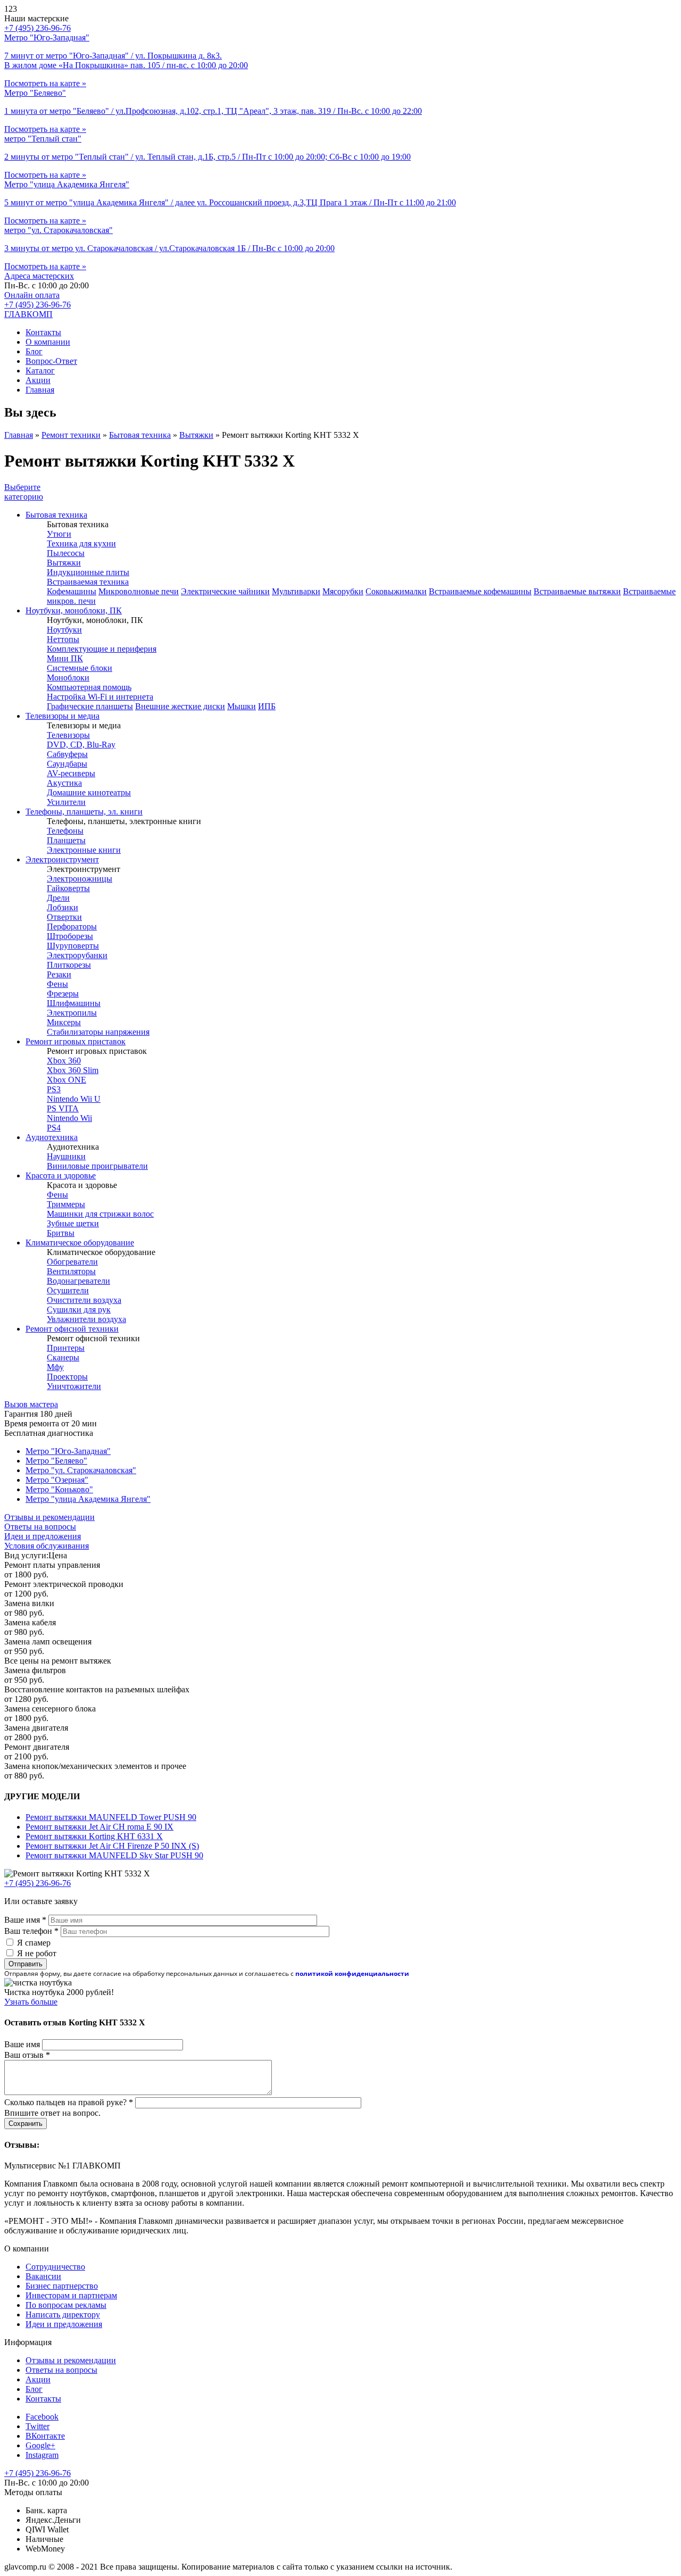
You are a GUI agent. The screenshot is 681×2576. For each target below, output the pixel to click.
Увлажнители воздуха (86, 1319)
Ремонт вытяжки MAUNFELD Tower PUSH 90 (111, 1817)
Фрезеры (63, 994)
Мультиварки (296, 591)
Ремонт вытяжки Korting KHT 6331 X (94, 1836)
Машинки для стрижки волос (100, 1214)
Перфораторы (72, 926)
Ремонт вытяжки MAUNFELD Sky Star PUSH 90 (114, 1855)
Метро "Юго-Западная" (68, 1451)
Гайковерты (68, 888)
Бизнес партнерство (62, 2286)
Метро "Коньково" (59, 1489)
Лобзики (63, 907)
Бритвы (61, 1233)
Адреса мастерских (39, 276)
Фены (57, 984)
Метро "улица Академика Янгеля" (88, 1499)
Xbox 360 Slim (73, 1070)
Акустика (64, 783)
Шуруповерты (73, 946)
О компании (48, 342)
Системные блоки (80, 668)
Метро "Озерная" (57, 1480)
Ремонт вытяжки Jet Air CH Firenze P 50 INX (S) (112, 1846)
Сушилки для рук (79, 1310)
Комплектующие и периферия (102, 649)
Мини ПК (65, 658)
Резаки (59, 974)
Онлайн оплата (32, 295)
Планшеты (66, 840)
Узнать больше (31, 2002)
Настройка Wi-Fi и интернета (100, 697)
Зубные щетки (73, 1223)
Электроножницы (80, 879)
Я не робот (37, 1953)
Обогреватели (72, 1262)
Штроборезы (70, 936)
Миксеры (64, 1022)
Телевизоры (68, 735)
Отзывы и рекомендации (49, 1517)
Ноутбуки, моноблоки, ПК (74, 610)
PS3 (54, 1089)
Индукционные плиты (88, 572)
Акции (38, 380)
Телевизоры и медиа (63, 716)
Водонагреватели (78, 1281)
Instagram (42, 2455)
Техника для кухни (81, 543)
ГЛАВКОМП (28, 314)
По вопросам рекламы (66, 2305)
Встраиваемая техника (88, 582)
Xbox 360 (64, 1061)
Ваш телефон (31, 1931)
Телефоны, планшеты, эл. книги (84, 812)
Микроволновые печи (139, 591)
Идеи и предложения (43, 1536)
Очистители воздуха (84, 1300)
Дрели (58, 898)
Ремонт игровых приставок (76, 1041)
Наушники (66, 1156)
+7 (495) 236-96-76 (38, 305)
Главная (40, 390)
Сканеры (63, 1357)
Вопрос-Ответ (51, 361)
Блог (34, 351)
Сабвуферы (67, 754)
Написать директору (63, 2315)
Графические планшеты (90, 706)
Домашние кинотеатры (89, 792)
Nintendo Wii (69, 1118)
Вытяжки (196, 435)
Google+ (40, 2445)
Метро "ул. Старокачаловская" (81, 1470)
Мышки (242, 706)
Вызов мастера (31, 1404)
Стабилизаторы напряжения (98, 1032)
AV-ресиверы (71, 773)
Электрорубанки (77, 955)
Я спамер (34, 1943)
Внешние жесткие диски (180, 706)
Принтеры (66, 1348)
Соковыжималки (396, 591)
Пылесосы (66, 553)
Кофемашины (72, 591)
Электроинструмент (62, 859)
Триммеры (66, 1204)
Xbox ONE (67, 1080)
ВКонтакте (45, 2436)
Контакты (43, 332)
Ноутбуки (64, 630)
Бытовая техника (140, 435)
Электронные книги (84, 850)
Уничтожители (74, 1386)
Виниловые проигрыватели (97, 1166)
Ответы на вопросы (40, 1527)
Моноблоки (68, 678)
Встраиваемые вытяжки (577, 591)
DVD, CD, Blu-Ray (81, 745)
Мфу (55, 1367)
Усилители (66, 802)
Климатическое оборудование (80, 1243)
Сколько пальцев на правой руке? (69, 2102)
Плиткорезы (69, 965)
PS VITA (63, 1108)
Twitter (38, 2426)
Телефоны (65, 831)
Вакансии (43, 2276)
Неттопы (63, 639)
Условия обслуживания (47, 1546)
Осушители (68, 1290)
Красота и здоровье (61, 1175)
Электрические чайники (225, 591)
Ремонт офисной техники (72, 1329)
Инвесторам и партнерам (71, 2295)
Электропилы (72, 1013)
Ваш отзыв (27, 2055)
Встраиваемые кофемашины (480, 591)
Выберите (24, 492)
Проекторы (67, 1377)
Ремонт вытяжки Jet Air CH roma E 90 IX (99, 1827)
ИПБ (267, 706)
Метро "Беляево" (56, 1461)
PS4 (54, 1128)
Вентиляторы (71, 1271)
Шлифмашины (74, 1003)
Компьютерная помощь (89, 687)
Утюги (59, 534)
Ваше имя (25, 1920)
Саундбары (67, 764)
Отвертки (64, 917)
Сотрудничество (55, 2267)
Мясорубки (343, 591)
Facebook (42, 2417)
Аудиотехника (52, 1137)
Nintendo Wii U (74, 1099)
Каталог (40, 371)
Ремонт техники (71, 435)
